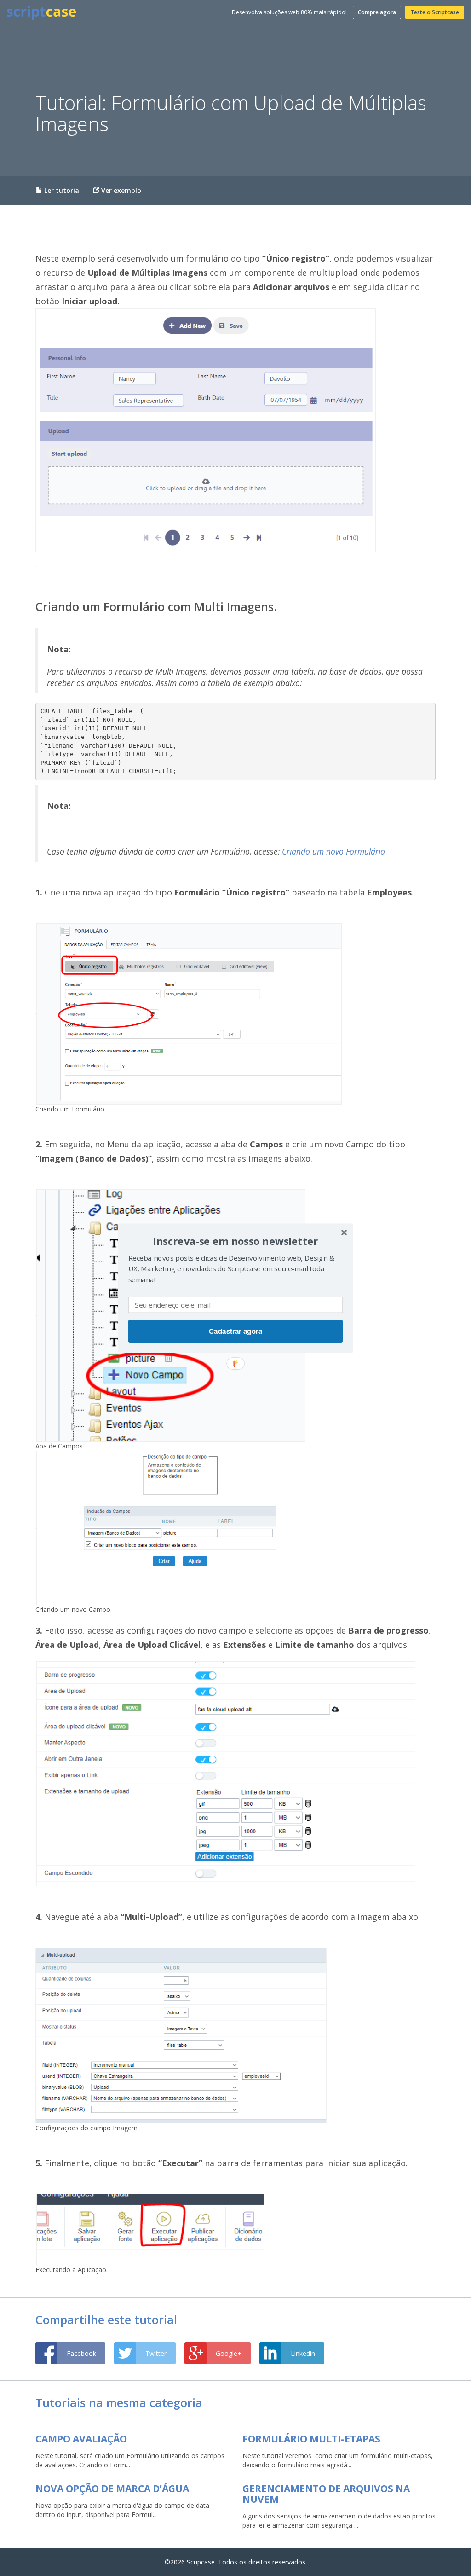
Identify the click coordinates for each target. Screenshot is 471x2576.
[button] (235, 1241)
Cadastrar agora (236, 1331)
